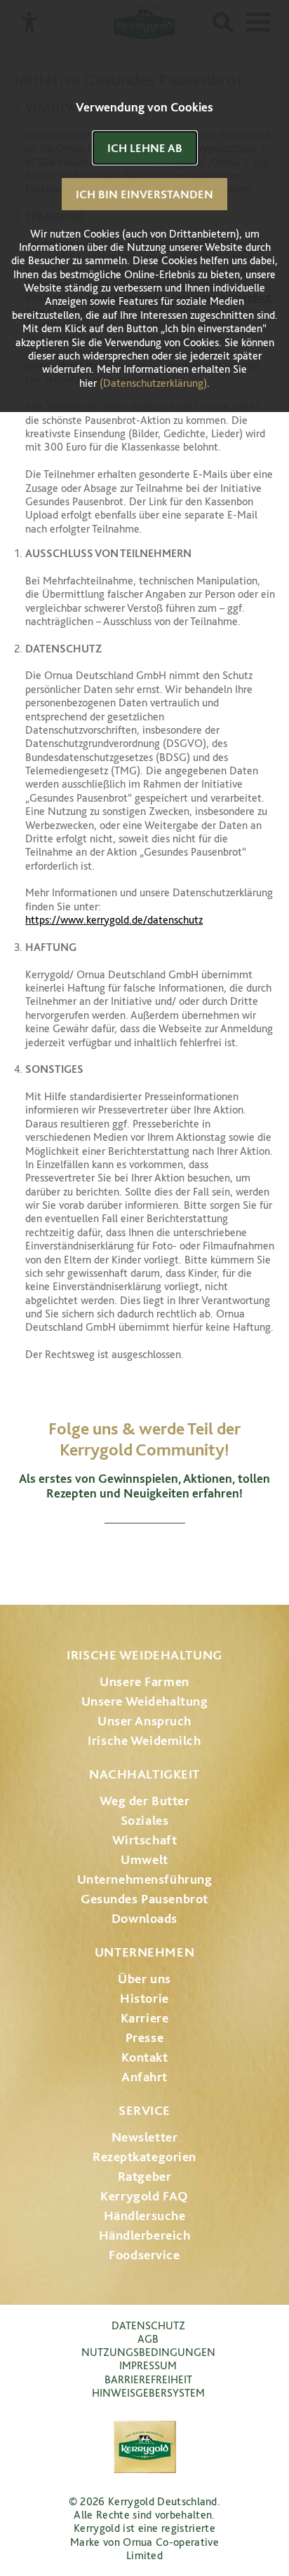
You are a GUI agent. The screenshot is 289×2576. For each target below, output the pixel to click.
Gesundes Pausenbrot (144, 1899)
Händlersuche (145, 2215)
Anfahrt (144, 2077)
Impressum (148, 2365)
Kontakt (145, 2057)
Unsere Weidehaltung (145, 1701)
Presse (144, 2037)
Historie (144, 1998)
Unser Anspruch (144, 1721)
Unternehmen (144, 1952)
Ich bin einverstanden (144, 194)
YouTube (145, 1557)
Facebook (106, 1557)
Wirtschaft (145, 1840)
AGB (148, 2339)
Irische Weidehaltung (144, 1655)
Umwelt (144, 1859)
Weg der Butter (145, 1801)
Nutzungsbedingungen (148, 2352)
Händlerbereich (145, 2235)
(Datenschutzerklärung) (153, 383)
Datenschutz (148, 2325)
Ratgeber (145, 2176)
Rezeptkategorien (144, 2157)
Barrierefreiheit (148, 2379)
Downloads (144, 1918)
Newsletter (145, 2137)
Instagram (70, 1557)
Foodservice (144, 2255)
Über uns (144, 1979)
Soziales (145, 1820)
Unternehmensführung (145, 1879)
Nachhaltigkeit (144, 1774)
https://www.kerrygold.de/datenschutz (114, 920)
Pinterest (183, 1557)
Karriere (145, 2018)
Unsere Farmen (144, 1681)
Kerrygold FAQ (144, 2196)
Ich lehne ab (145, 148)
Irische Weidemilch (144, 1740)
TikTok (219, 1557)
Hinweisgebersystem (148, 2393)
